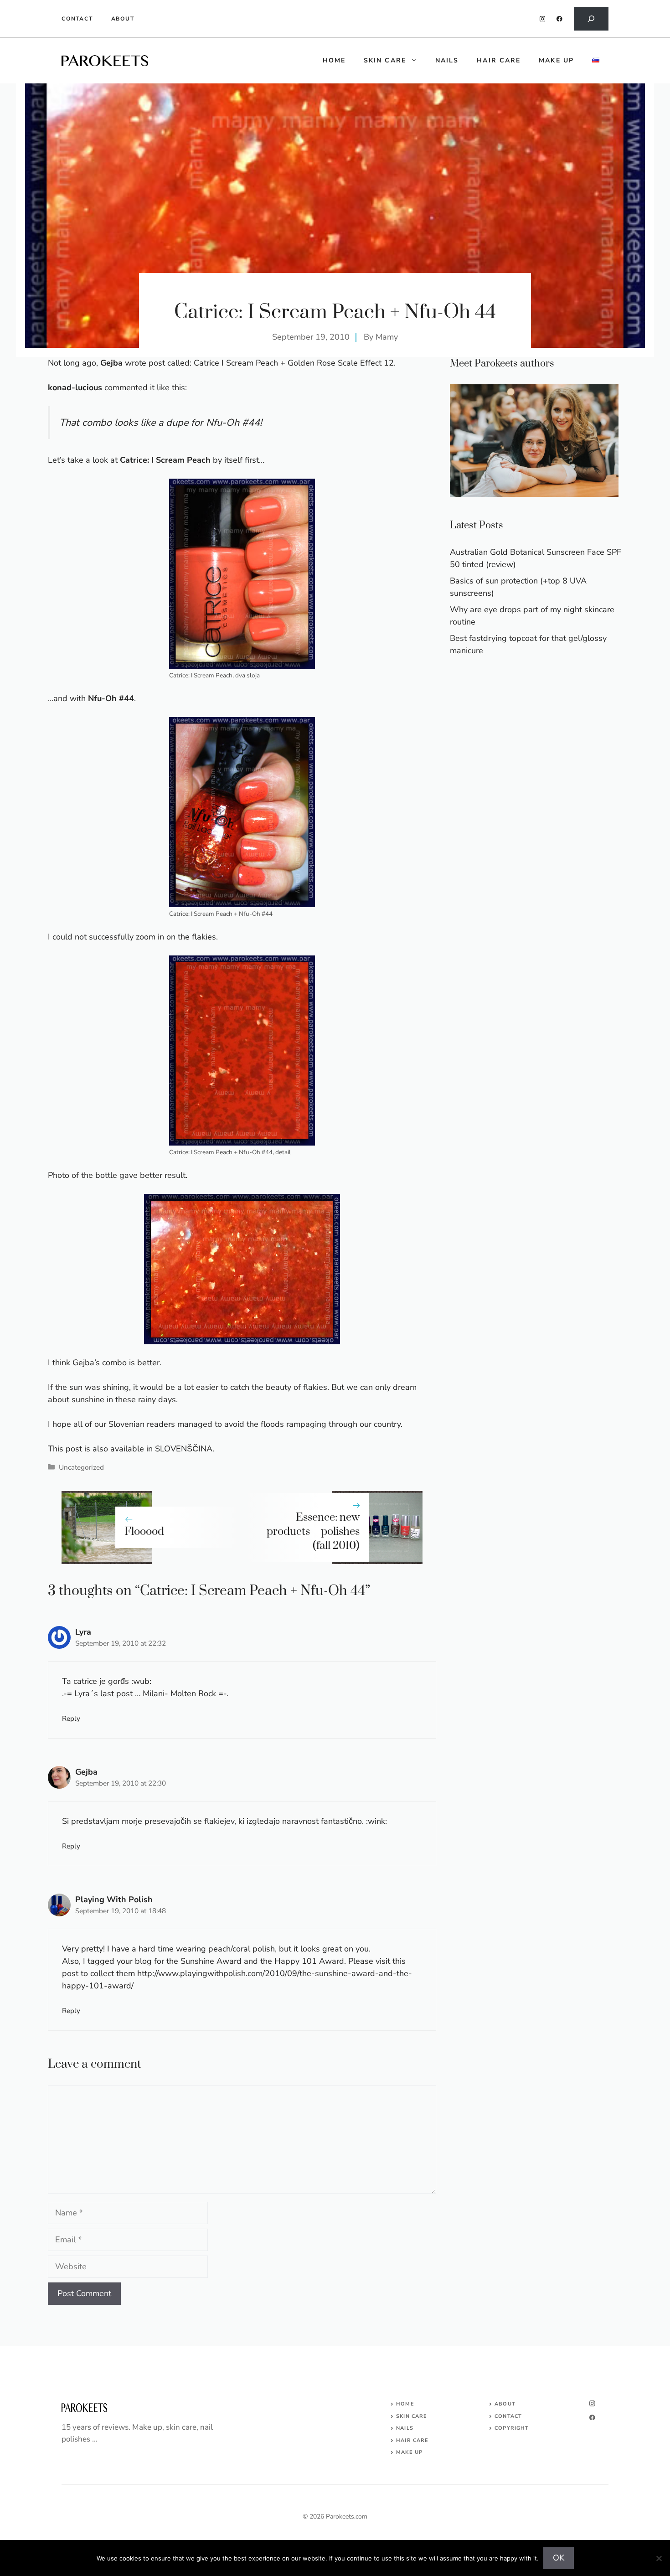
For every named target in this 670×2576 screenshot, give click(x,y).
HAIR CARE (412, 2440)
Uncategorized (81, 1467)
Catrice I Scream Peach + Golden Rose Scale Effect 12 (294, 363)
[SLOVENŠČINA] (596, 61)
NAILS (405, 2428)
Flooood (144, 1532)
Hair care (499, 60)
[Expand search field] (591, 19)
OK (559, 2558)
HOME (334, 60)
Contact (77, 19)
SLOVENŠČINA (184, 1449)
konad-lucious (75, 387)
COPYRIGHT (512, 2428)
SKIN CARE (412, 2416)
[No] (659, 2558)
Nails (447, 60)
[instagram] (543, 19)
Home (405, 2404)
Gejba (86, 1772)
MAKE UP (409, 2452)
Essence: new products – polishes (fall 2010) (313, 1532)
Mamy (387, 337)
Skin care (385, 60)
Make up (556, 60)
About (123, 19)
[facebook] (559, 19)
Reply (71, 1719)
